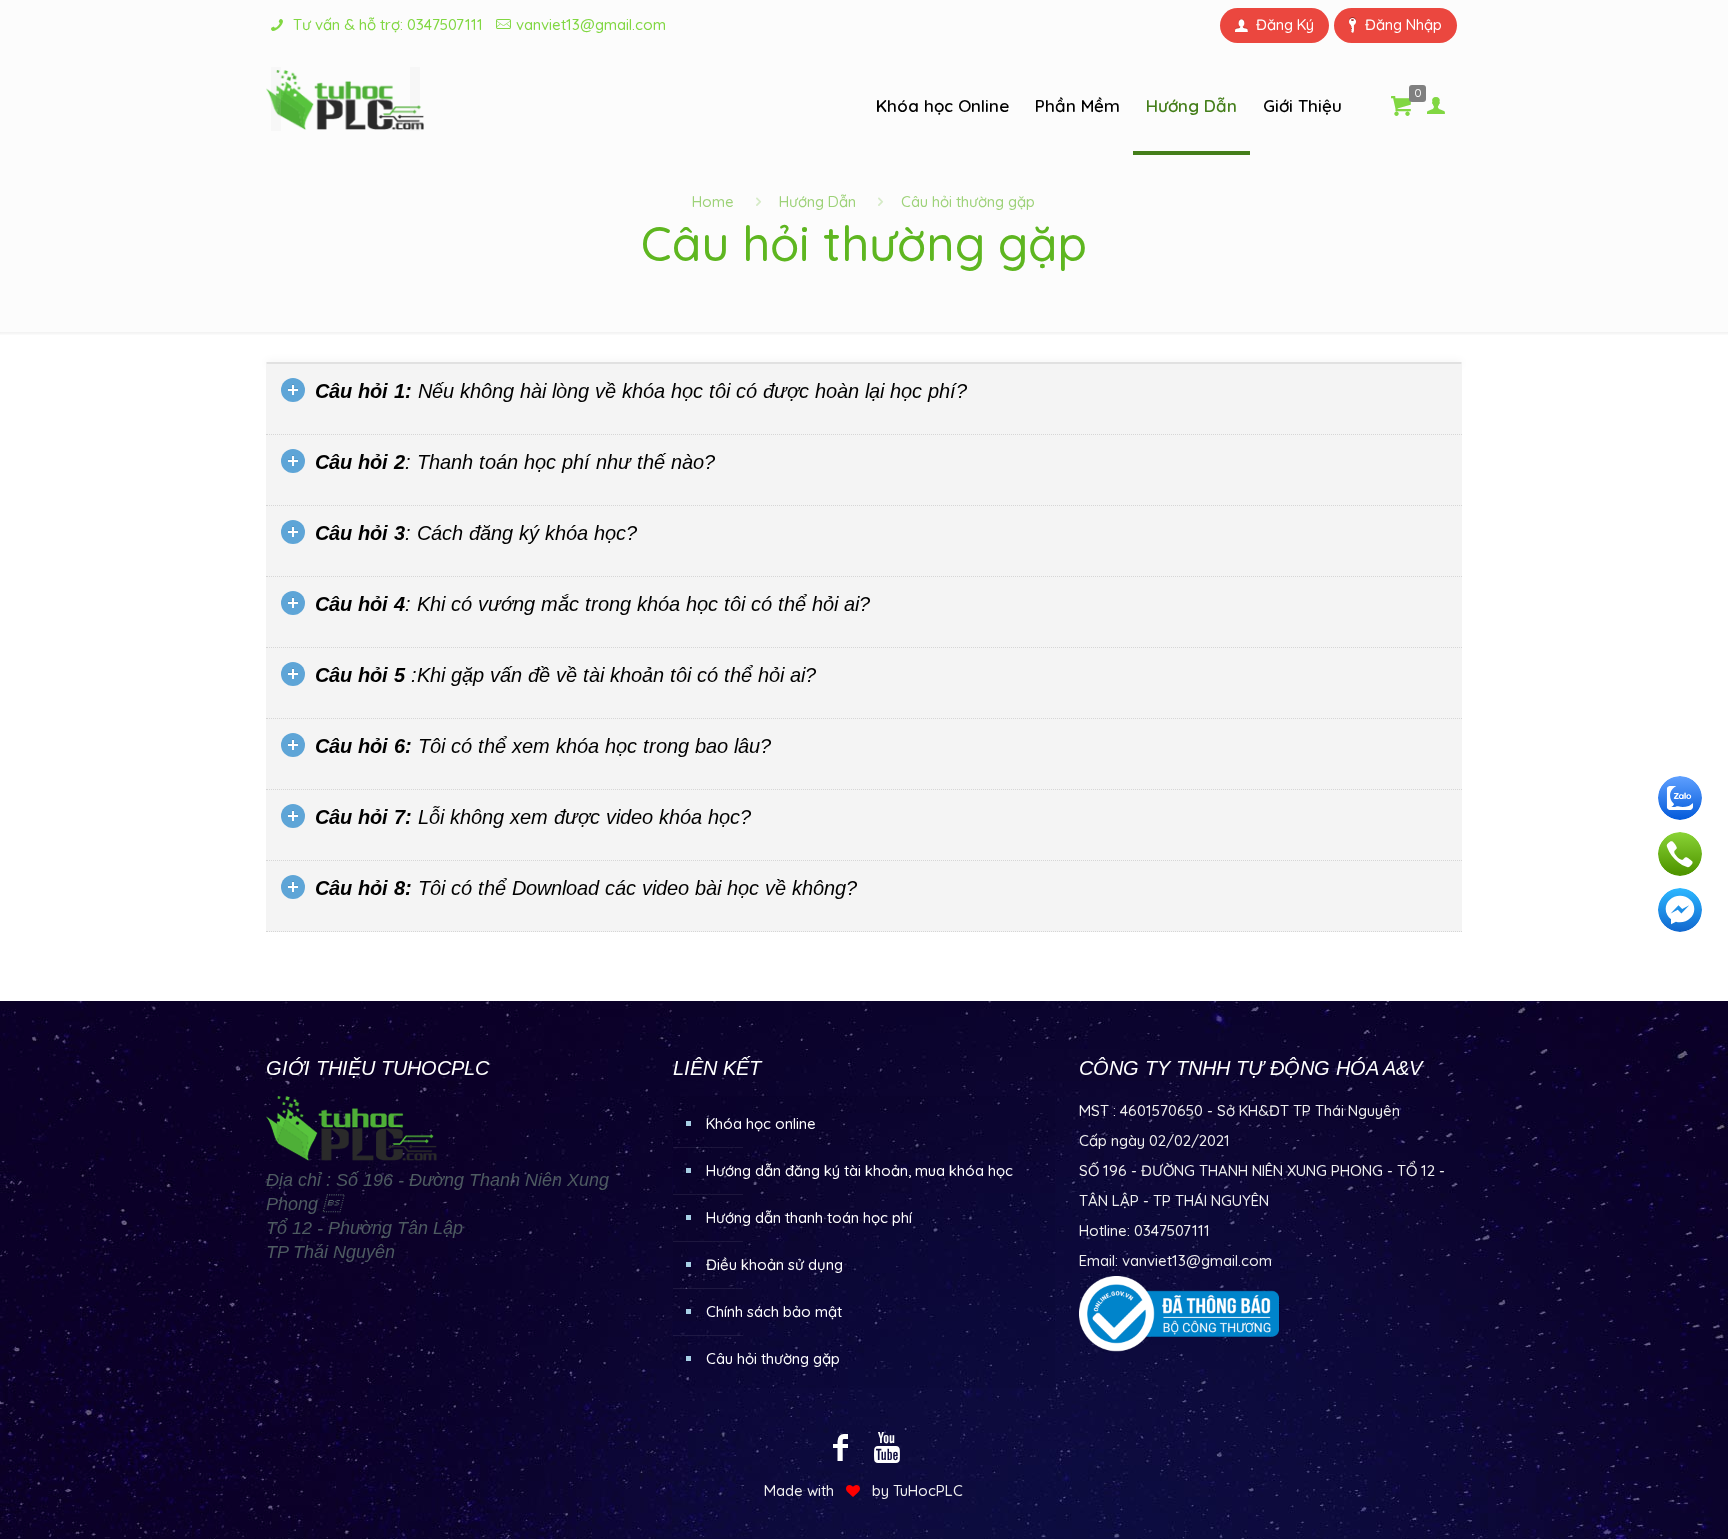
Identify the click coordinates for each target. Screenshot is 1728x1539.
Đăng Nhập (1403, 24)
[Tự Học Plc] (345, 99)
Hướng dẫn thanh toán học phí (809, 1217)
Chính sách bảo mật (774, 1311)
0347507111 (445, 24)
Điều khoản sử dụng (774, 1264)
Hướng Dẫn (817, 201)
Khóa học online (761, 1123)
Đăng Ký (1285, 24)
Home (713, 201)
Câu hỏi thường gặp (773, 1358)
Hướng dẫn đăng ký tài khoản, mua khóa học (859, 1170)
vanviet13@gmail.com (591, 24)
